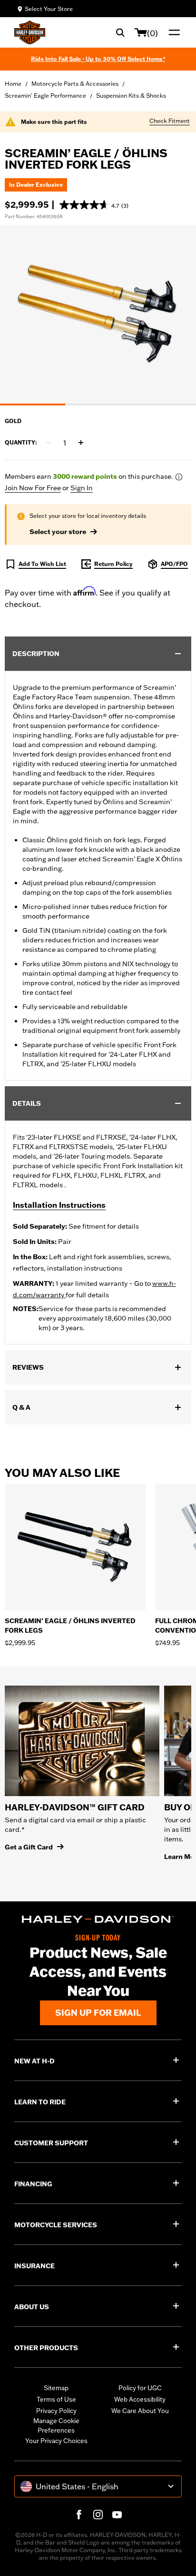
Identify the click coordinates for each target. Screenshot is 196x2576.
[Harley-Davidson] (98, 1919)
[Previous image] (19, 315)
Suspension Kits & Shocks (131, 96)
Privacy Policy (56, 2411)
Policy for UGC (140, 2388)
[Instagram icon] (98, 2515)
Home (13, 84)
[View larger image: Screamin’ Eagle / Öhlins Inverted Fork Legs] (98, 314)
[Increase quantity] (81, 443)
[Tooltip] (179, 477)
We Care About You (140, 2411)
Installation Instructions (59, 1205)
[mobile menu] (172, 32)
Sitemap (56, 2388)
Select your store (58, 532)
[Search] (120, 32)
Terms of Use (56, 2399)
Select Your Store (49, 9)
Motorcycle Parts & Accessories (75, 84)
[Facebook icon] (79, 2515)
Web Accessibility (140, 2399)
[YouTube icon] (117, 2515)
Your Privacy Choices (56, 2441)
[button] (94, 205)
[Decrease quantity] (49, 443)
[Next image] (177, 315)
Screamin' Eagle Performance (45, 96)
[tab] (33, 404)
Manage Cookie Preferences (56, 2425)
